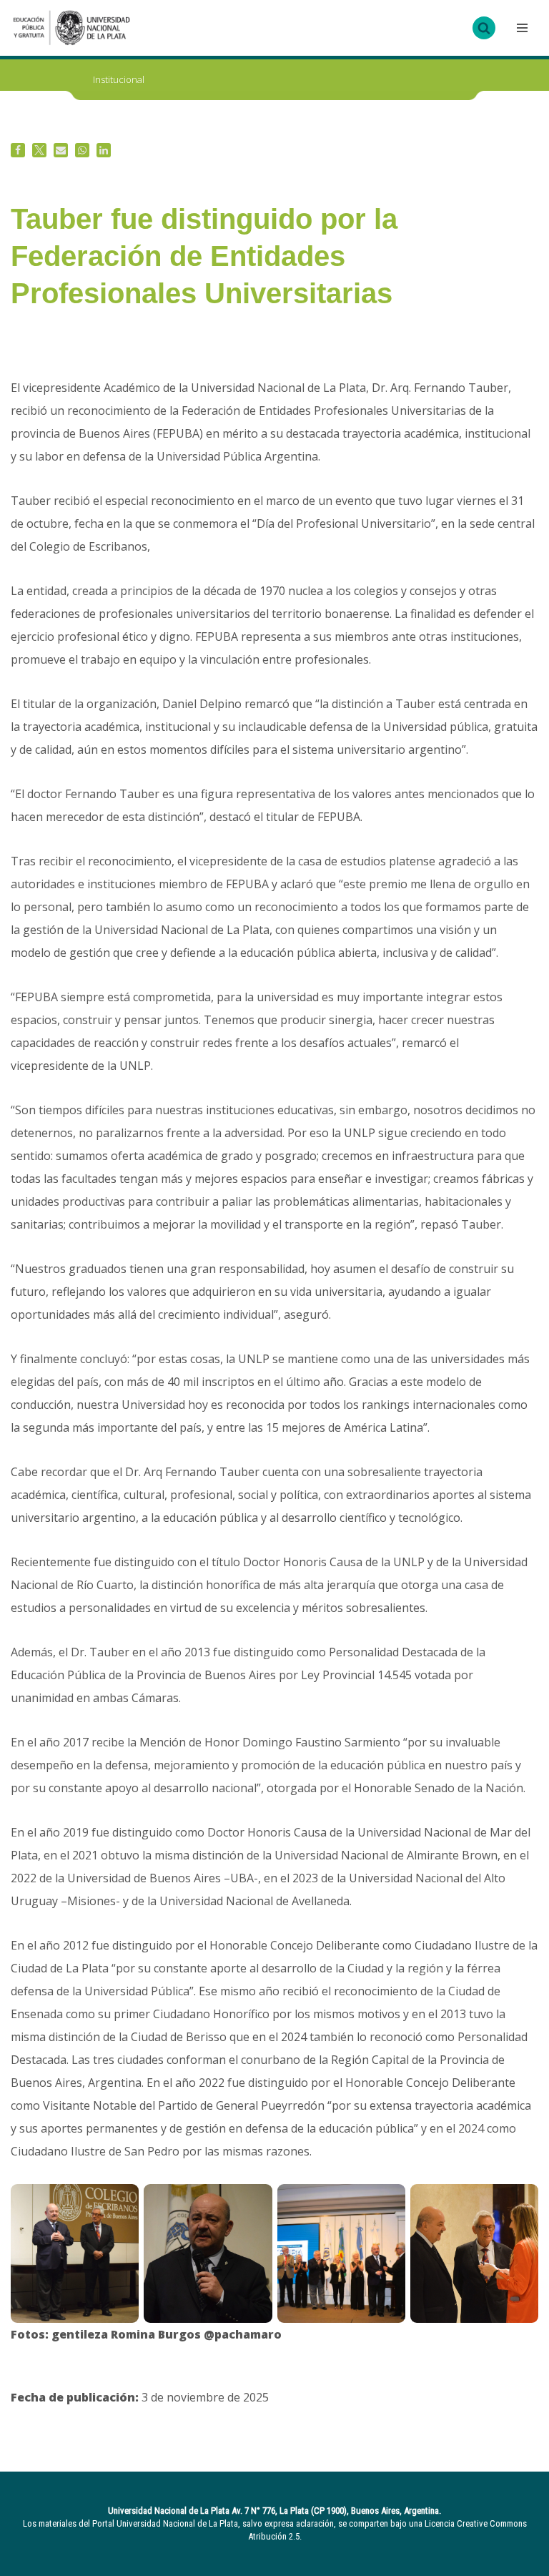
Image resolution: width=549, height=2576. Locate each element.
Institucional (119, 79)
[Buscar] (484, 28)
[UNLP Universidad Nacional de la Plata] (71, 28)
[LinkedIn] (104, 150)
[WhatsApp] (82, 150)
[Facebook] (18, 150)
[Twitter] (39, 150)
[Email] (61, 150)
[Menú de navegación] (520, 28)
